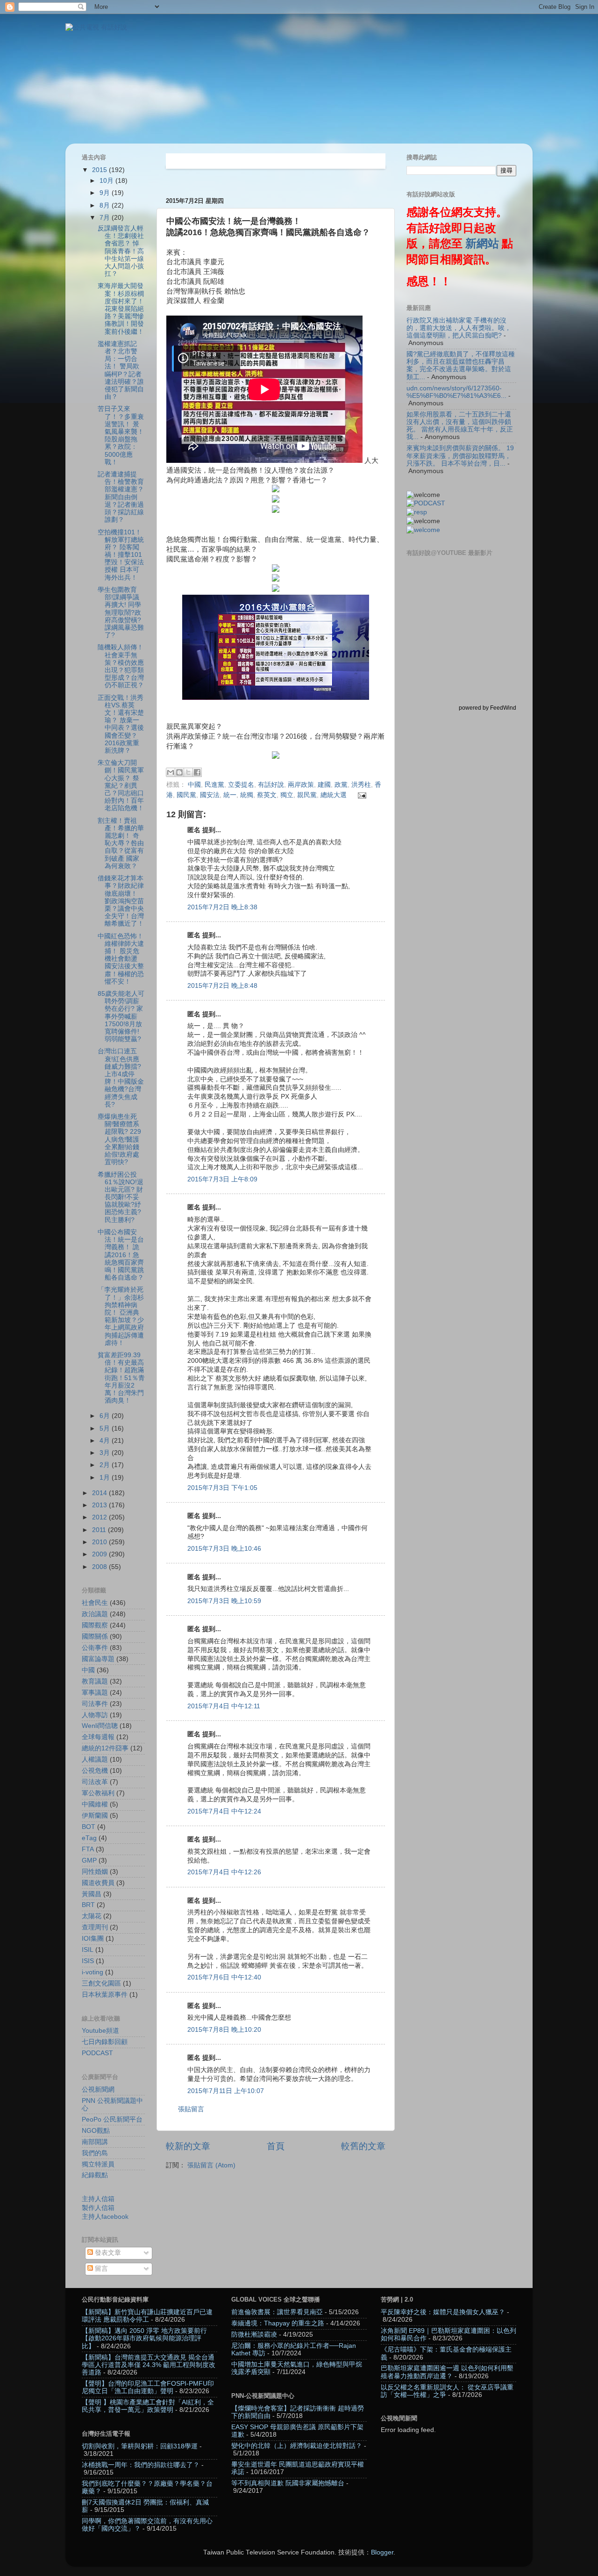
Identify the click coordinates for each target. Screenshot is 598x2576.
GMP (89, 1860)
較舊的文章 (363, 2146)
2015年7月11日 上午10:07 (226, 2091)
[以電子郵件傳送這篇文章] (171, 772)
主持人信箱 (98, 2199)
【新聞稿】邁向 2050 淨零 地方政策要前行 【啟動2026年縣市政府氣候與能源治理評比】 (144, 2338)
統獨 (247, 795)
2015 (100, 170)
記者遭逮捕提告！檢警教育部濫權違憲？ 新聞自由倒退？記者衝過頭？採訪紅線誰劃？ (121, 497)
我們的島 (95, 2153)
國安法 (210, 795)
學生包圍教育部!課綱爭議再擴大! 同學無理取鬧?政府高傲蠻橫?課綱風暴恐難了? (121, 612)
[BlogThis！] (179, 772)
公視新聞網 (98, 2090)
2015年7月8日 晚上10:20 (224, 2030)
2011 (100, 1530)
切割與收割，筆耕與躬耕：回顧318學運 (140, 2446)
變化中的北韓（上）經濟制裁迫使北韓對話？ (297, 2446)
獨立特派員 (98, 2164)
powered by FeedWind (488, 708)
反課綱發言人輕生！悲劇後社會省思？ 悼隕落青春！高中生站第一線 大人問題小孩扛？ (121, 251)
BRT (88, 1905)
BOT (89, 1827)
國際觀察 (95, 1625)
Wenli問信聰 (100, 1726)
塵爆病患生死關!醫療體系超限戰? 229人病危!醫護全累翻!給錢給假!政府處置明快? (119, 1139)
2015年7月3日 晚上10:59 (224, 1601)
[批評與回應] (417, 512)
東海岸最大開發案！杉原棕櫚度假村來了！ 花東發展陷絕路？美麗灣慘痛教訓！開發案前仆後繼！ (121, 309)
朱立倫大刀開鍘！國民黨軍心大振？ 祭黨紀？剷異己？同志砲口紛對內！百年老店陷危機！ (121, 785)
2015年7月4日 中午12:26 (224, 1872)
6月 (106, 1416)
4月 (106, 1441)
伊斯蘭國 (95, 1816)
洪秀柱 (361, 785)
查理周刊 (95, 1927)
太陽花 (92, 1916)
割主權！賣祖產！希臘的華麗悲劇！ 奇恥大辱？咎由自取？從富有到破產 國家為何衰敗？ (121, 843)
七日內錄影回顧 (105, 2042)
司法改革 (95, 1782)
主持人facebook (105, 2217)
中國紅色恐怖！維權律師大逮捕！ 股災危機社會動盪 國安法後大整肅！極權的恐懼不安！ (121, 959)
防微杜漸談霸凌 (254, 2335)
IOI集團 (93, 1939)
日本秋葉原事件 (105, 1995)
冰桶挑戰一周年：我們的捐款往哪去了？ (141, 2465)
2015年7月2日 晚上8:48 (222, 986)
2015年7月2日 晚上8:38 (222, 907)
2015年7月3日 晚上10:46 (224, 1549)
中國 (194, 785)
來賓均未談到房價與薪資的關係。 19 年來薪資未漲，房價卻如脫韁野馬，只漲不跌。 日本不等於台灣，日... (460, 456)
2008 (100, 1567)
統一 (230, 795)
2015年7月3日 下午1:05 (222, 1488)
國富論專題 (98, 1659)
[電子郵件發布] (361, 795)
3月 (106, 1453)
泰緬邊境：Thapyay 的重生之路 (278, 2323)
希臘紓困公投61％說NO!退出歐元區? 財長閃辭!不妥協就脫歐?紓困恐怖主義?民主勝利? (121, 1197)
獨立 (287, 795)
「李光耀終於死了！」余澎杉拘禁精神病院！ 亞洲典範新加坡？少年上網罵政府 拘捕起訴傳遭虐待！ (121, 1316)
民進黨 (214, 785)
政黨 (341, 785)
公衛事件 (95, 1648)
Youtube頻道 (100, 2031)
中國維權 (95, 1804)
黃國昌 (92, 1894)
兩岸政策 (301, 785)
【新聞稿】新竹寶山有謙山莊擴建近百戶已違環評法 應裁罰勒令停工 (147, 2316)
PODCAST (97, 2053)
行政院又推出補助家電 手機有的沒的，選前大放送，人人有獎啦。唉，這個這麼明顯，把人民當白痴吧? (459, 328)
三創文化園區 (101, 1983)
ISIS (88, 1961)
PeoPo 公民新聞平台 (112, 2119)
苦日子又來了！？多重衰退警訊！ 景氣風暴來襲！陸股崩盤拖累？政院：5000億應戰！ (121, 435)
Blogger (382, 2552)
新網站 (482, 244)
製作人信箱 (98, 2208)
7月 (106, 218)
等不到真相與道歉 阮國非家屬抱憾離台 (288, 2483)
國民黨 (186, 795)
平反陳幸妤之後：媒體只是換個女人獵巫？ (443, 2312)
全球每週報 (98, 1737)
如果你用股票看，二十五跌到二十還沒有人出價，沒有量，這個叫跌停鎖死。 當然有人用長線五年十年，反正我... (460, 426)
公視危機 (95, 1771)
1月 (106, 1478)
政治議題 (95, 1614)
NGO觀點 (96, 2131)
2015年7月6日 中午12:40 (224, 1977)
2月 (106, 1465)
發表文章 (107, 2253)
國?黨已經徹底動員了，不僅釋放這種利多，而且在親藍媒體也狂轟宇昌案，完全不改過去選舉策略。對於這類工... (461, 366)
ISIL (88, 1950)
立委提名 (241, 785)
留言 (100, 2269)
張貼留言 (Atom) (211, 2165)
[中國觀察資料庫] (423, 530)
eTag (89, 1838)
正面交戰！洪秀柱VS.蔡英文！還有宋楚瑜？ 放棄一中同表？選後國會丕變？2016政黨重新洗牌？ (121, 724)
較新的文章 (188, 2146)
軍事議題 (95, 1693)
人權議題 (95, 1759)
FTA (88, 1849)
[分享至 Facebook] (197, 772)
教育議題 (95, 1681)
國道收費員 (98, 1883)
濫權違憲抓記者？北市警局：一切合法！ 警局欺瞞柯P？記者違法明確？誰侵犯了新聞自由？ (121, 370)
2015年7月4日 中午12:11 (224, 1706)
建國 (324, 785)
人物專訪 (95, 1715)
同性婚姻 (95, 1872)
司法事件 (95, 1704)
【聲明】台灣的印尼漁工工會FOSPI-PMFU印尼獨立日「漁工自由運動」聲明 (148, 2387)
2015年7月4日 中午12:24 (224, 1811)
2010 (100, 1542)
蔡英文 (267, 795)
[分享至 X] (188, 772)
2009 (100, 1554)
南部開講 (95, 2142)
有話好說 (271, 785)
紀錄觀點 (95, 2175)
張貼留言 (191, 2109)
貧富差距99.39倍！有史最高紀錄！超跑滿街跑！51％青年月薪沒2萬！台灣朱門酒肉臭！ (121, 1378)
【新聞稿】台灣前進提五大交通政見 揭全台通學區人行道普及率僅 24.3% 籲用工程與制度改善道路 (149, 2365)
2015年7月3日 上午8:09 (222, 1179)
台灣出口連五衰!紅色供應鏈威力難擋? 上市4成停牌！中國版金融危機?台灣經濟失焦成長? (121, 1078)
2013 (100, 1505)
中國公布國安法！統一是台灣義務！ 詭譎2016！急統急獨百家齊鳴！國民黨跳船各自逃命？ (121, 1255)
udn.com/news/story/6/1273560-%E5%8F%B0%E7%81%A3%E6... (456, 392)
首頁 (276, 2146)
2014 (100, 1493)
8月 (106, 205)
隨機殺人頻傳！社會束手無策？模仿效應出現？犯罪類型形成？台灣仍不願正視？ (121, 666)
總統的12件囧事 (105, 1748)
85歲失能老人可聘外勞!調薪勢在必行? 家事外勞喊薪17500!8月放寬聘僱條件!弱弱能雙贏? (121, 1016)
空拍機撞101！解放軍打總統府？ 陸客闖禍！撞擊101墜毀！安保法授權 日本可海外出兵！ (121, 555)
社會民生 (95, 1603)
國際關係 (95, 1637)
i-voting (93, 1972)
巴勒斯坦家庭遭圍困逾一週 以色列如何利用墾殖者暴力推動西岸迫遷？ (447, 2372)
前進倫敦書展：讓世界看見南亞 (277, 2312)
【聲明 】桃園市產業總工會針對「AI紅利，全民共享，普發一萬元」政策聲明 (148, 2406)
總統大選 (334, 795)
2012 (100, 1517)
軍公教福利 (98, 1793)
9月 (106, 193)
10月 (107, 181)
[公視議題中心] (426, 503)
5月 (106, 1428)
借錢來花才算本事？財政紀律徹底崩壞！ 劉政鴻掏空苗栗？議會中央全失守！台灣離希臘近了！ (121, 901)
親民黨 (307, 795)
